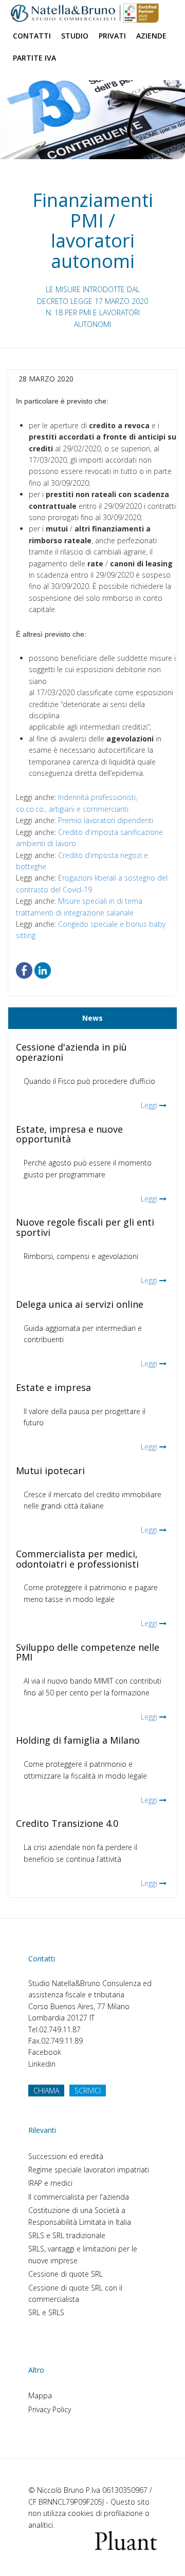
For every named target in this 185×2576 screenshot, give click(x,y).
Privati (112, 36)
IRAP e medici (50, 2183)
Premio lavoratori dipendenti (106, 820)
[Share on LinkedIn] (43, 970)
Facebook (45, 2052)
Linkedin (42, 2064)
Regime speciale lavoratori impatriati (89, 2170)
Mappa (40, 2396)
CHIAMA (46, 2091)
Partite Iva (34, 58)
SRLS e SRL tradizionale (67, 2235)
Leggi (149, 1105)
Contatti (32, 36)
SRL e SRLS (46, 2312)
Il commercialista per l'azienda (79, 2197)
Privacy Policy (50, 2409)
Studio (75, 36)
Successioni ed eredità (66, 2156)
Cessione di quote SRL (66, 2274)
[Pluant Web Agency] (126, 2540)
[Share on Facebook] (24, 970)
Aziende (151, 36)
